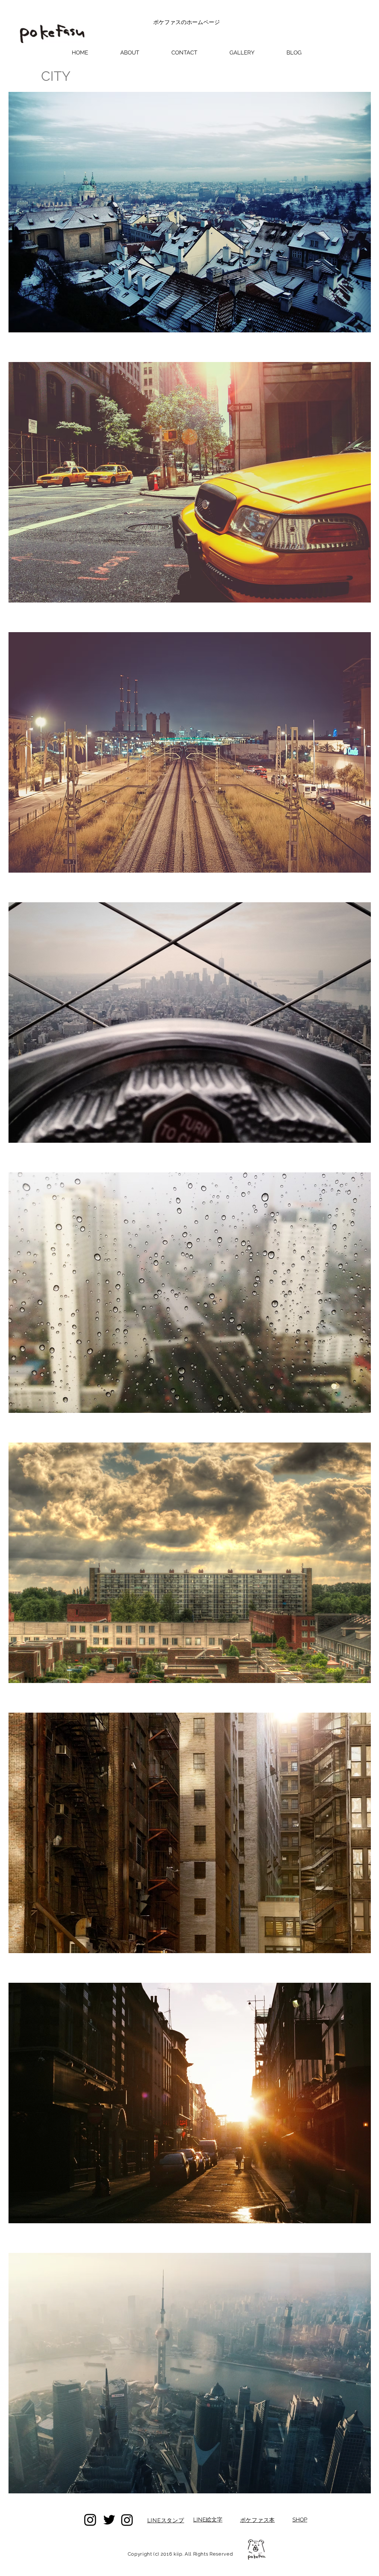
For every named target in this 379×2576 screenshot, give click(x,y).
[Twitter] (109, 2520)
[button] (242, 53)
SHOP (300, 2520)
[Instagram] (90, 2520)
